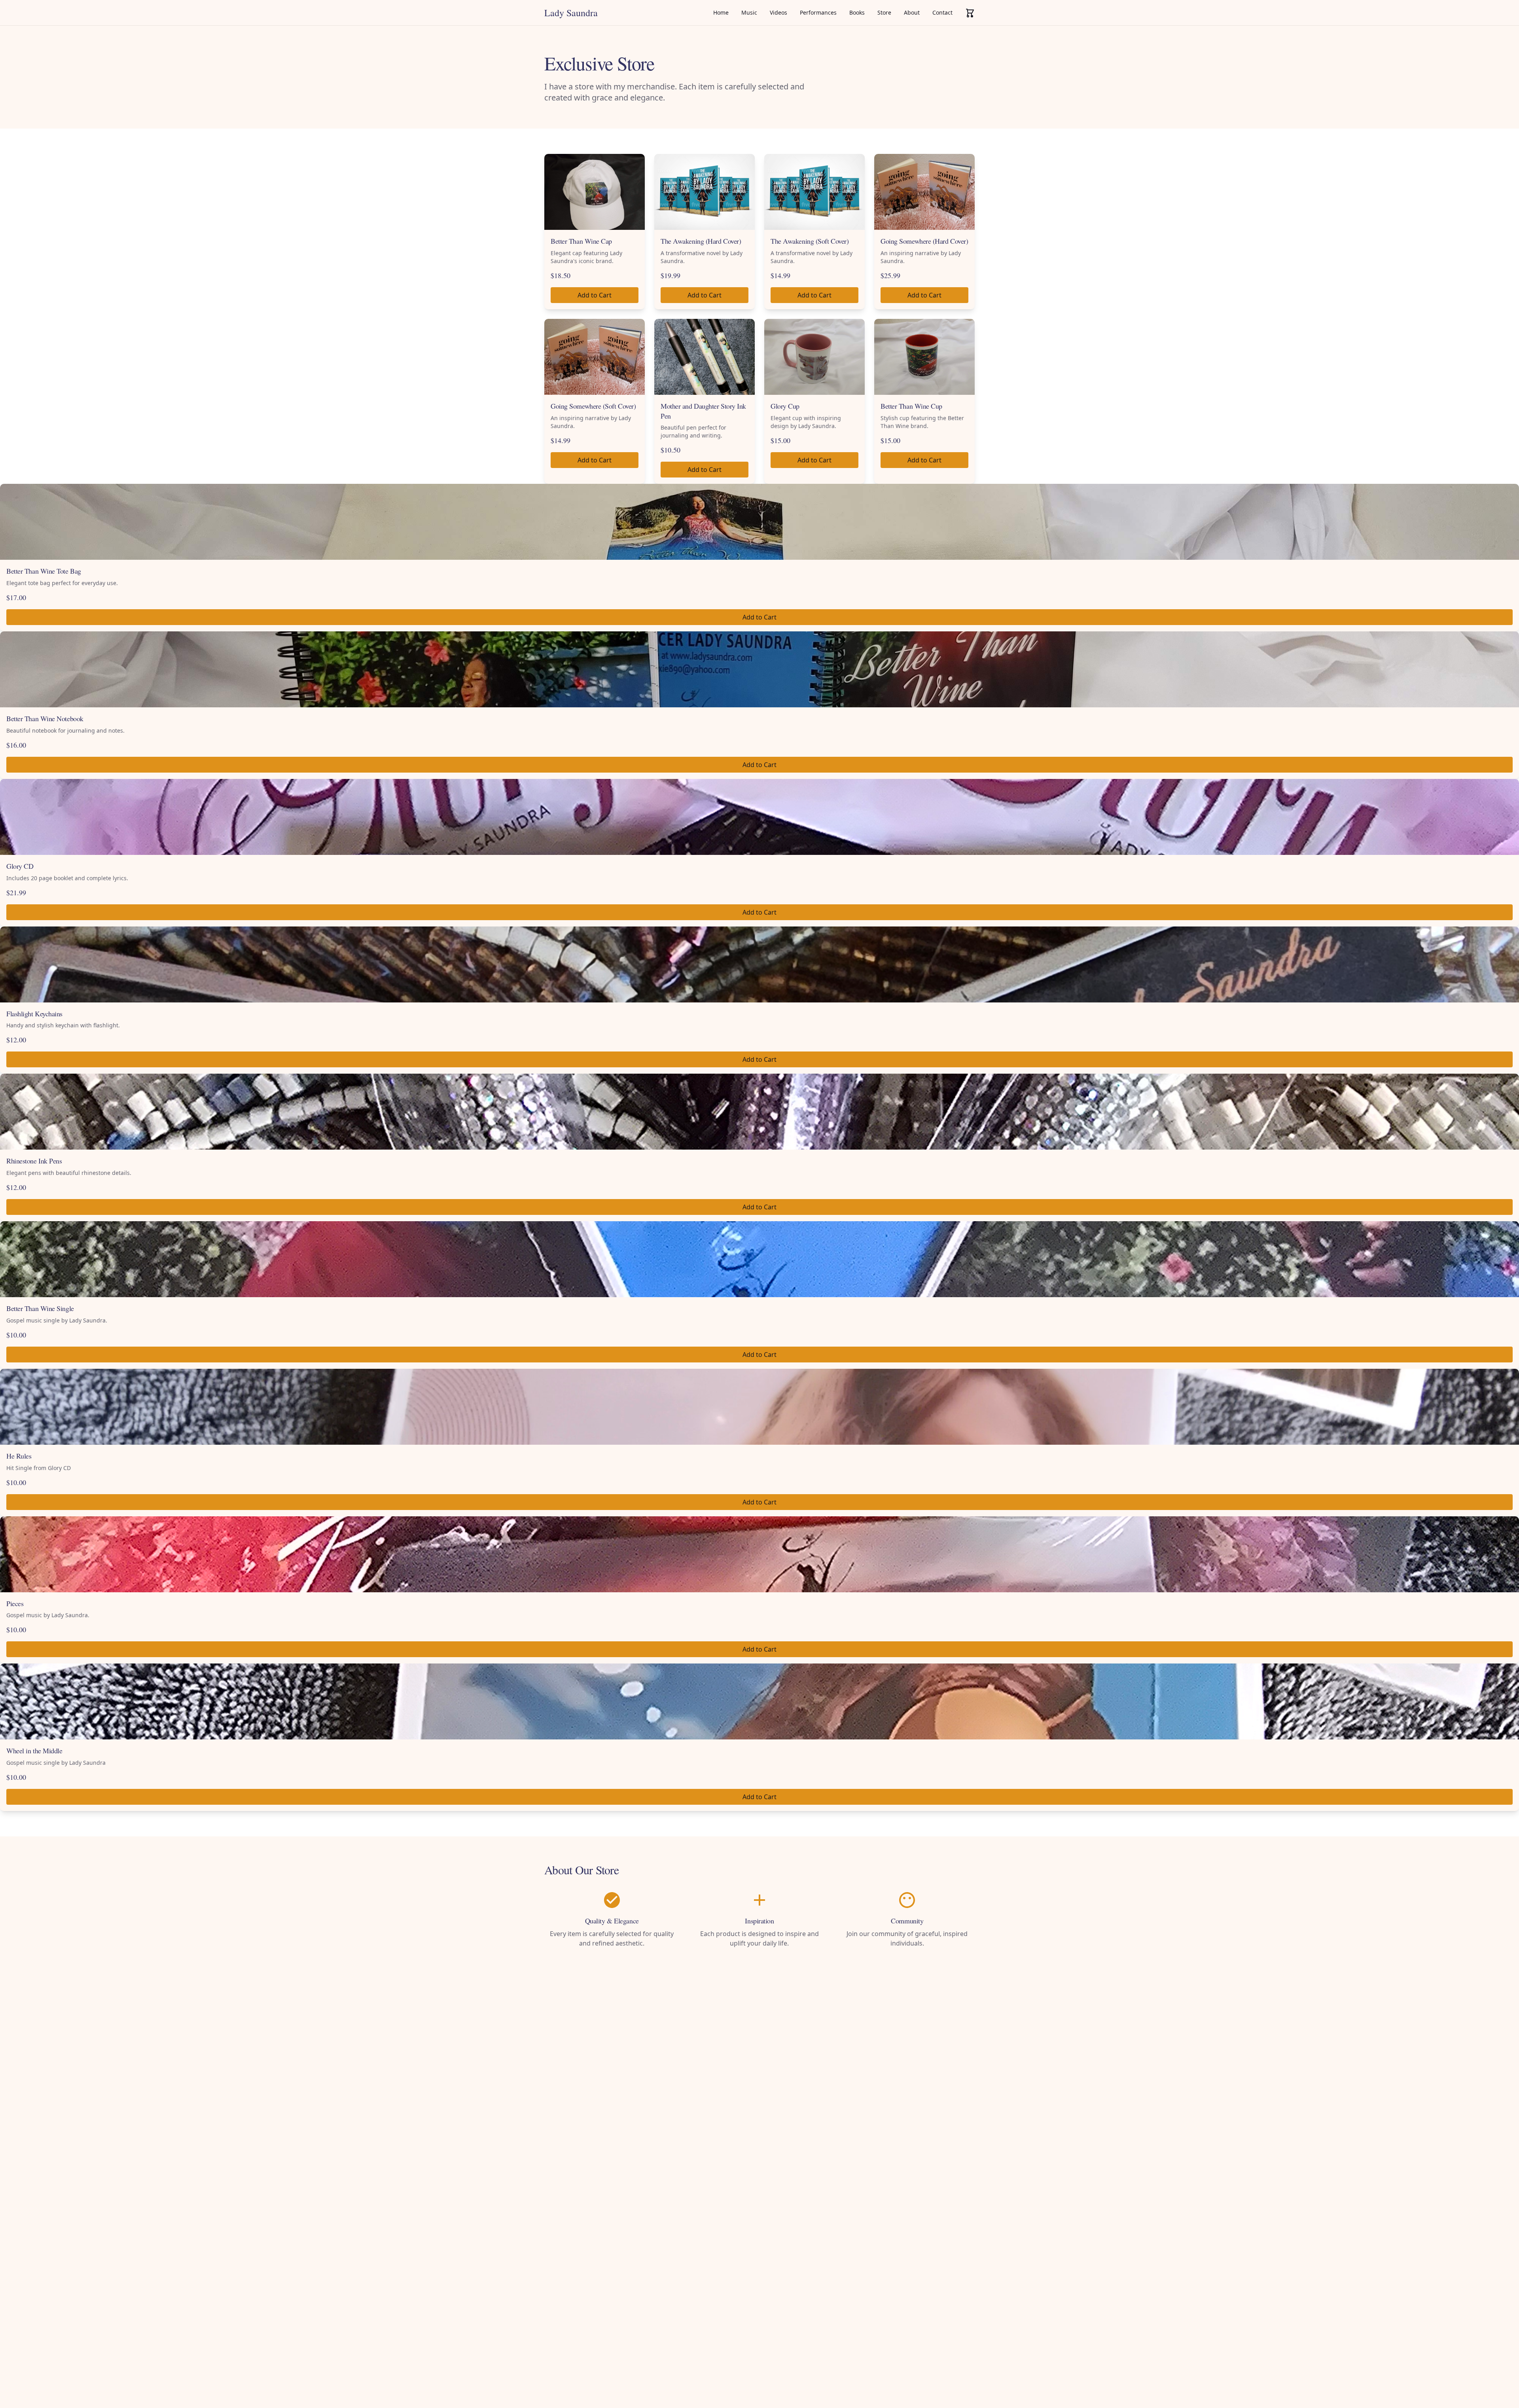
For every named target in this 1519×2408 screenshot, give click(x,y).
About (912, 12)
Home (721, 12)
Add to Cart (595, 295)
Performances (818, 12)
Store (884, 12)
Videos (778, 12)
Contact (942, 12)
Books (857, 12)
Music (749, 12)
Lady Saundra (571, 13)
